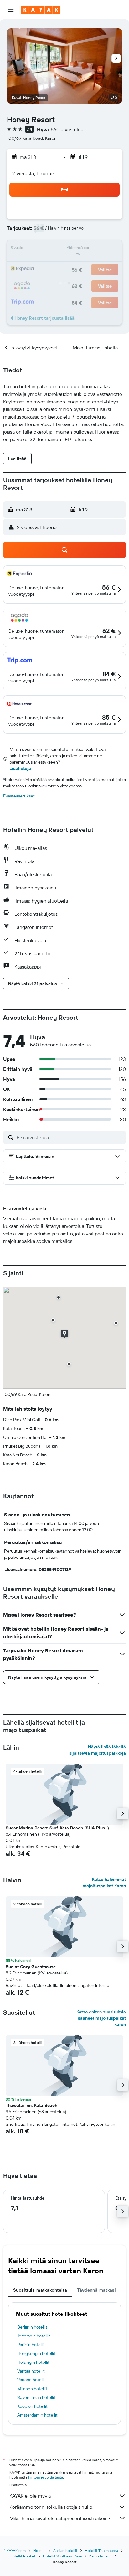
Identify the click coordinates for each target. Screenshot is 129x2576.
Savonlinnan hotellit (36, 2397)
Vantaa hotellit (31, 2371)
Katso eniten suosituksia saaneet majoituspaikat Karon (101, 2018)
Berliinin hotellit (32, 2327)
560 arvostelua (67, 129)
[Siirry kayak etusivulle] (41, 10)
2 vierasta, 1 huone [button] (33, 173)
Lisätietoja (20, 768)
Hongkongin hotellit (36, 2353)
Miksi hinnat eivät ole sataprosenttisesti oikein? (60, 2518)
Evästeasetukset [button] (19, 796)
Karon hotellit (101, 2556)
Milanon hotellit (32, 2389)
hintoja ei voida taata (46, 2477)
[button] (11, 10)
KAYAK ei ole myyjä (30, 2496)
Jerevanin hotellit (34, 2336)
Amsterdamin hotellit (37, 2415)
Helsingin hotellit (33, 2362)
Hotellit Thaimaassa (101, 2550)
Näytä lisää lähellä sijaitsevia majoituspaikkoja (98, 1750)
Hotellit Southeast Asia (62, 2556)
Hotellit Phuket (23, 2556)
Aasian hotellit (65, 2550)
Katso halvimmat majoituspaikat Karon (104, 1882)
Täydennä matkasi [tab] (96, 2290)
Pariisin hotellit (31, 2345)
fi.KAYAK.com (15, 2550)
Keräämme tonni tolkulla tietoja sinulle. (51, 2507)
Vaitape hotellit (32, 2380)
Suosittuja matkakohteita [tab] (40, 2290)
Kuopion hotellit (32, 2406)
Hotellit (39, 2550)
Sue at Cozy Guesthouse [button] (31, 1967)
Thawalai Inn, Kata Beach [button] (31, 2105)
